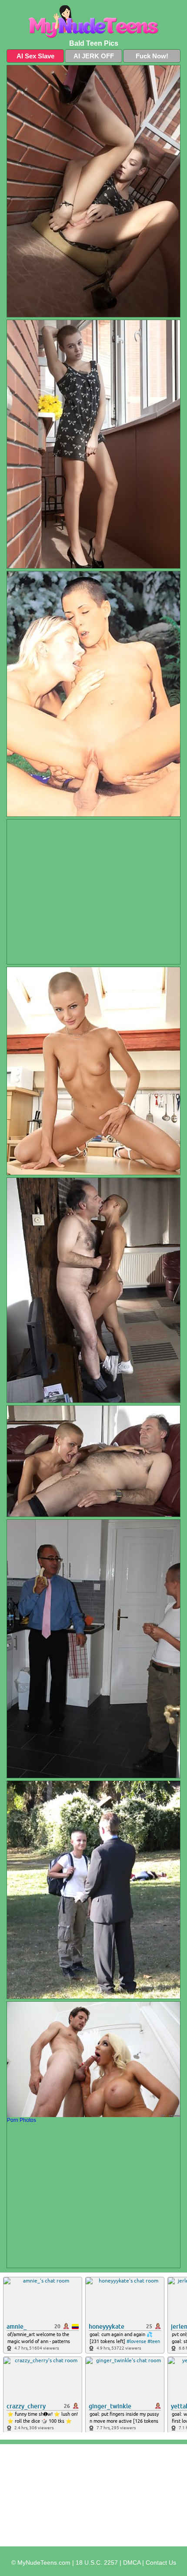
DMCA (132, 2563)
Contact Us (161, 2563)
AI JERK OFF (94, 56)
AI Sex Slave (35, 56)
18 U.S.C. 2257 (97, 2563)
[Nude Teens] (93, 22)
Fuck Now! (152, 56)
